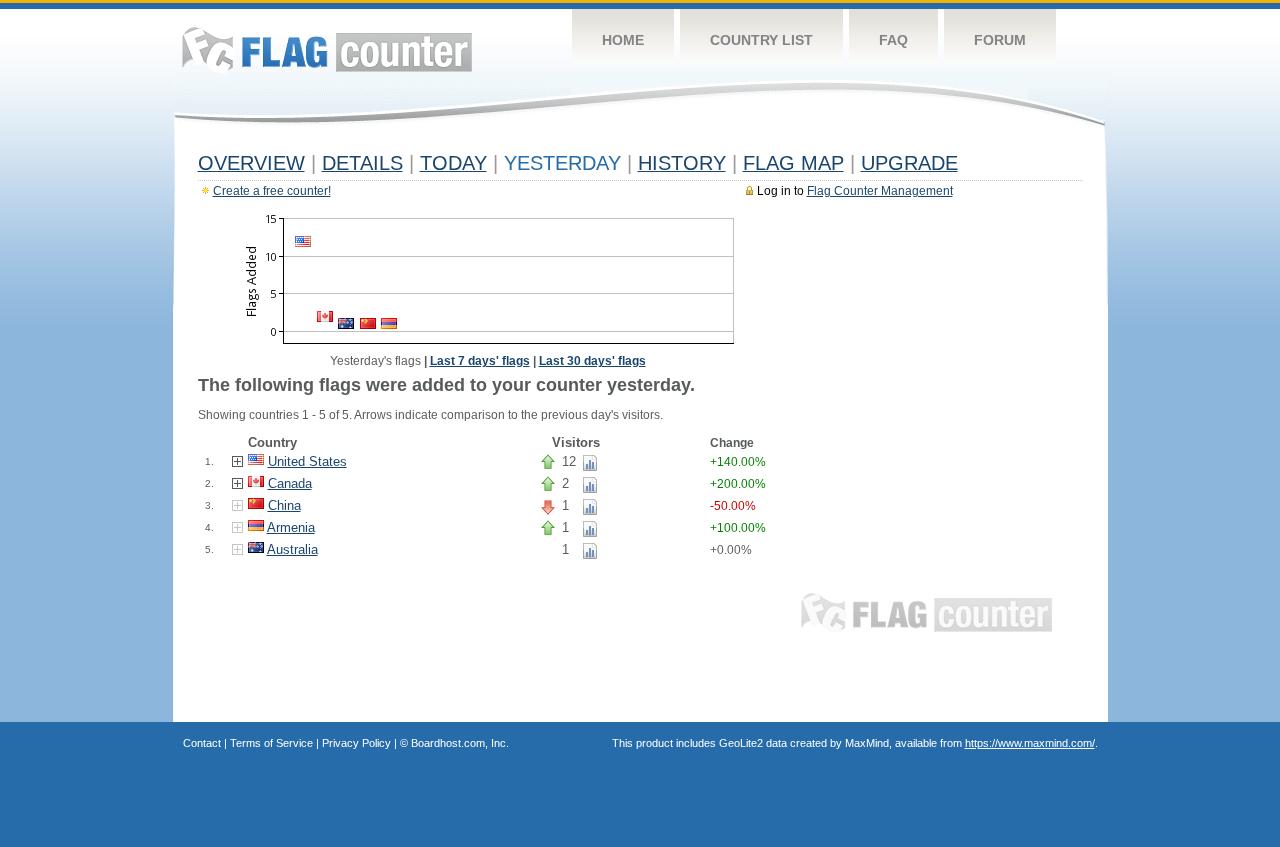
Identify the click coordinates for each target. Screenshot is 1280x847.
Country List (761, 40)
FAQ (893, 40)
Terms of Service (271, 743)
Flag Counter (327, 49)
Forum (1000, 40)
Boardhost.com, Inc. (460, 743)
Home (623, 40)
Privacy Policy (356, 743)
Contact (202, 743)
